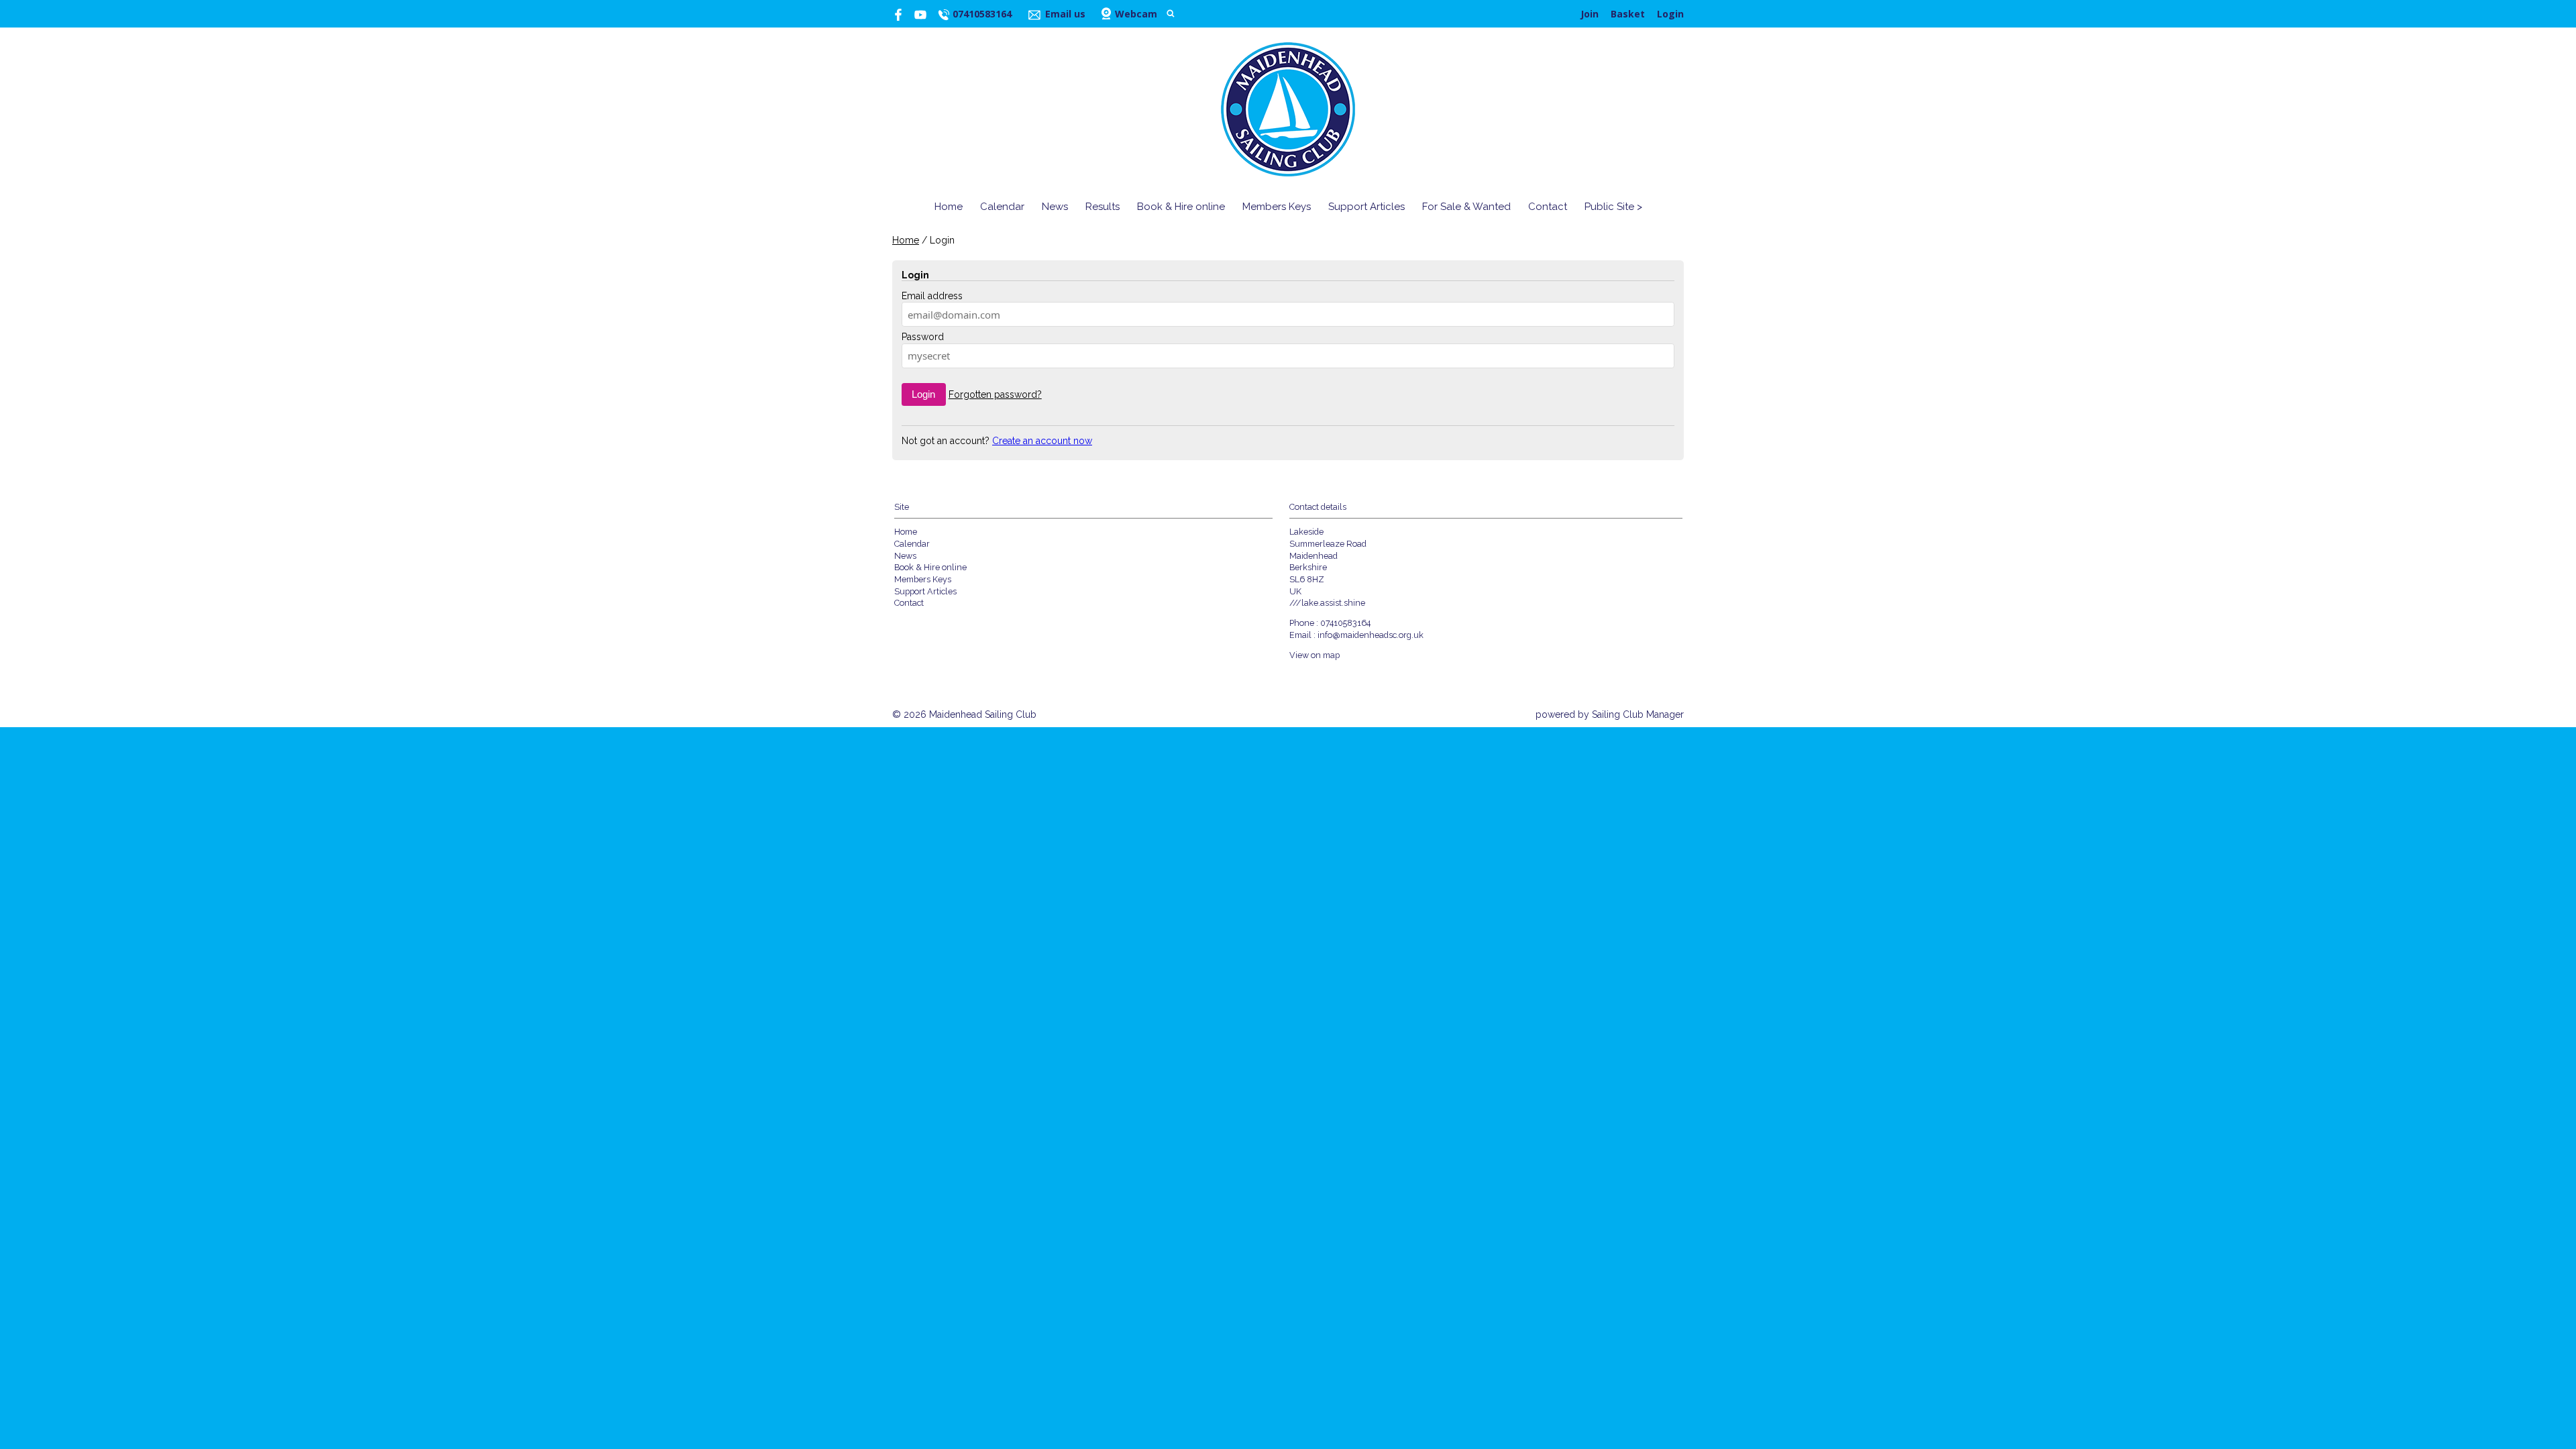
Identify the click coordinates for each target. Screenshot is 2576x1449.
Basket (1628, 14)
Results (1103, 207)
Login (1670, 14)
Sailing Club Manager (1638, 714)
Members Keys (1277, 207)
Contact (1548, 207)
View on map (1314, 655)
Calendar (1002, 207)
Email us (1065, 14)
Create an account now (1042, 441)
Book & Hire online (1181, 207)
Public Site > (1613, 207)
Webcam (1136, 14)
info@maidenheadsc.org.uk (1371, 635)
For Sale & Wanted (1466, 207)
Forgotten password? (995, 394)
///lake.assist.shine (1327, 603)
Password (923, 337)
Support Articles (1366, 207)
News (1055, 207)
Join (1590, 14)
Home (949, 207)
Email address (932, 296)
